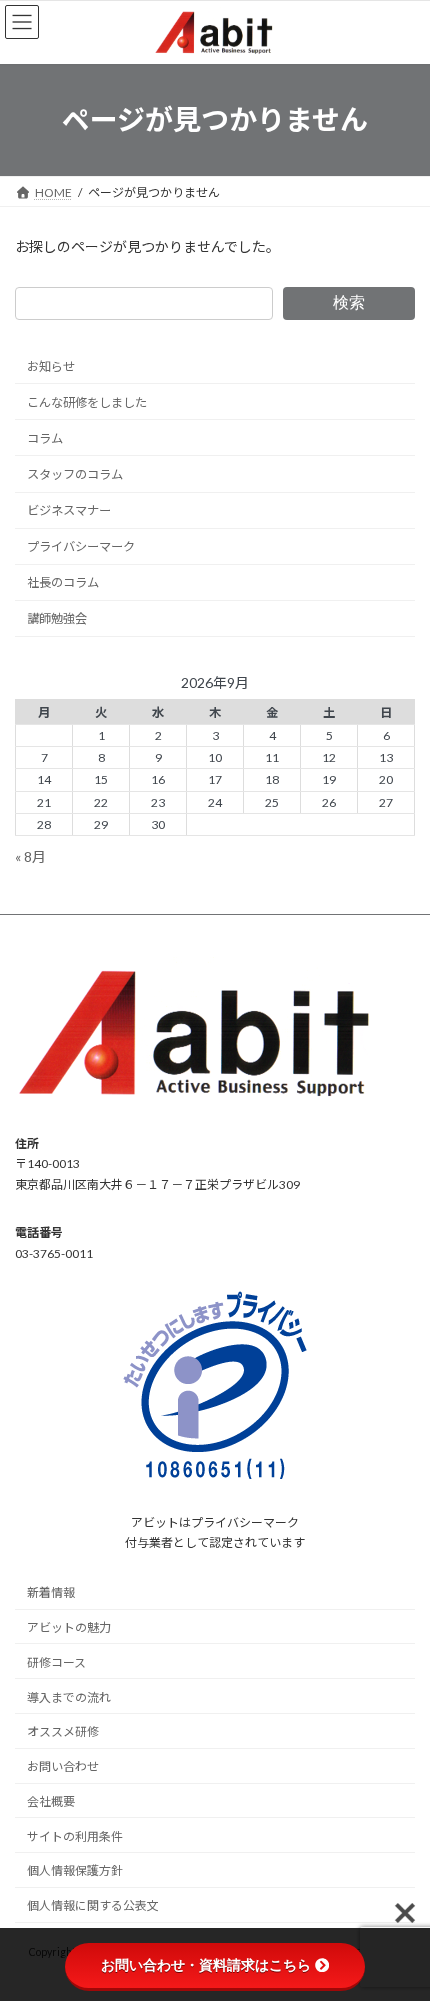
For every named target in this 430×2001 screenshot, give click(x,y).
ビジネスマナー (69, 510)
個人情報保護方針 (75, 1871)
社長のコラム (63, 582)
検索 (349, 302)
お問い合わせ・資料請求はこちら (206, 1965)
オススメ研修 (63, 1732)
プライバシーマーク (81, 546)
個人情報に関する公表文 (93, 1906)
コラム (45, 438)
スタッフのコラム (75, 474)
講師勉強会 (57, 618)
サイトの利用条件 (75, 1836)
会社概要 (51, 1801)
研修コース (56, 1662)
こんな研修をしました (87, 401)
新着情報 (51, 1593)
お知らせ (51, 365)
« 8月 (30, 855)
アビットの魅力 (69, 1627)
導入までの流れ (69, 1697)
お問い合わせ (63, 1766)
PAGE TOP (399, 1920)
